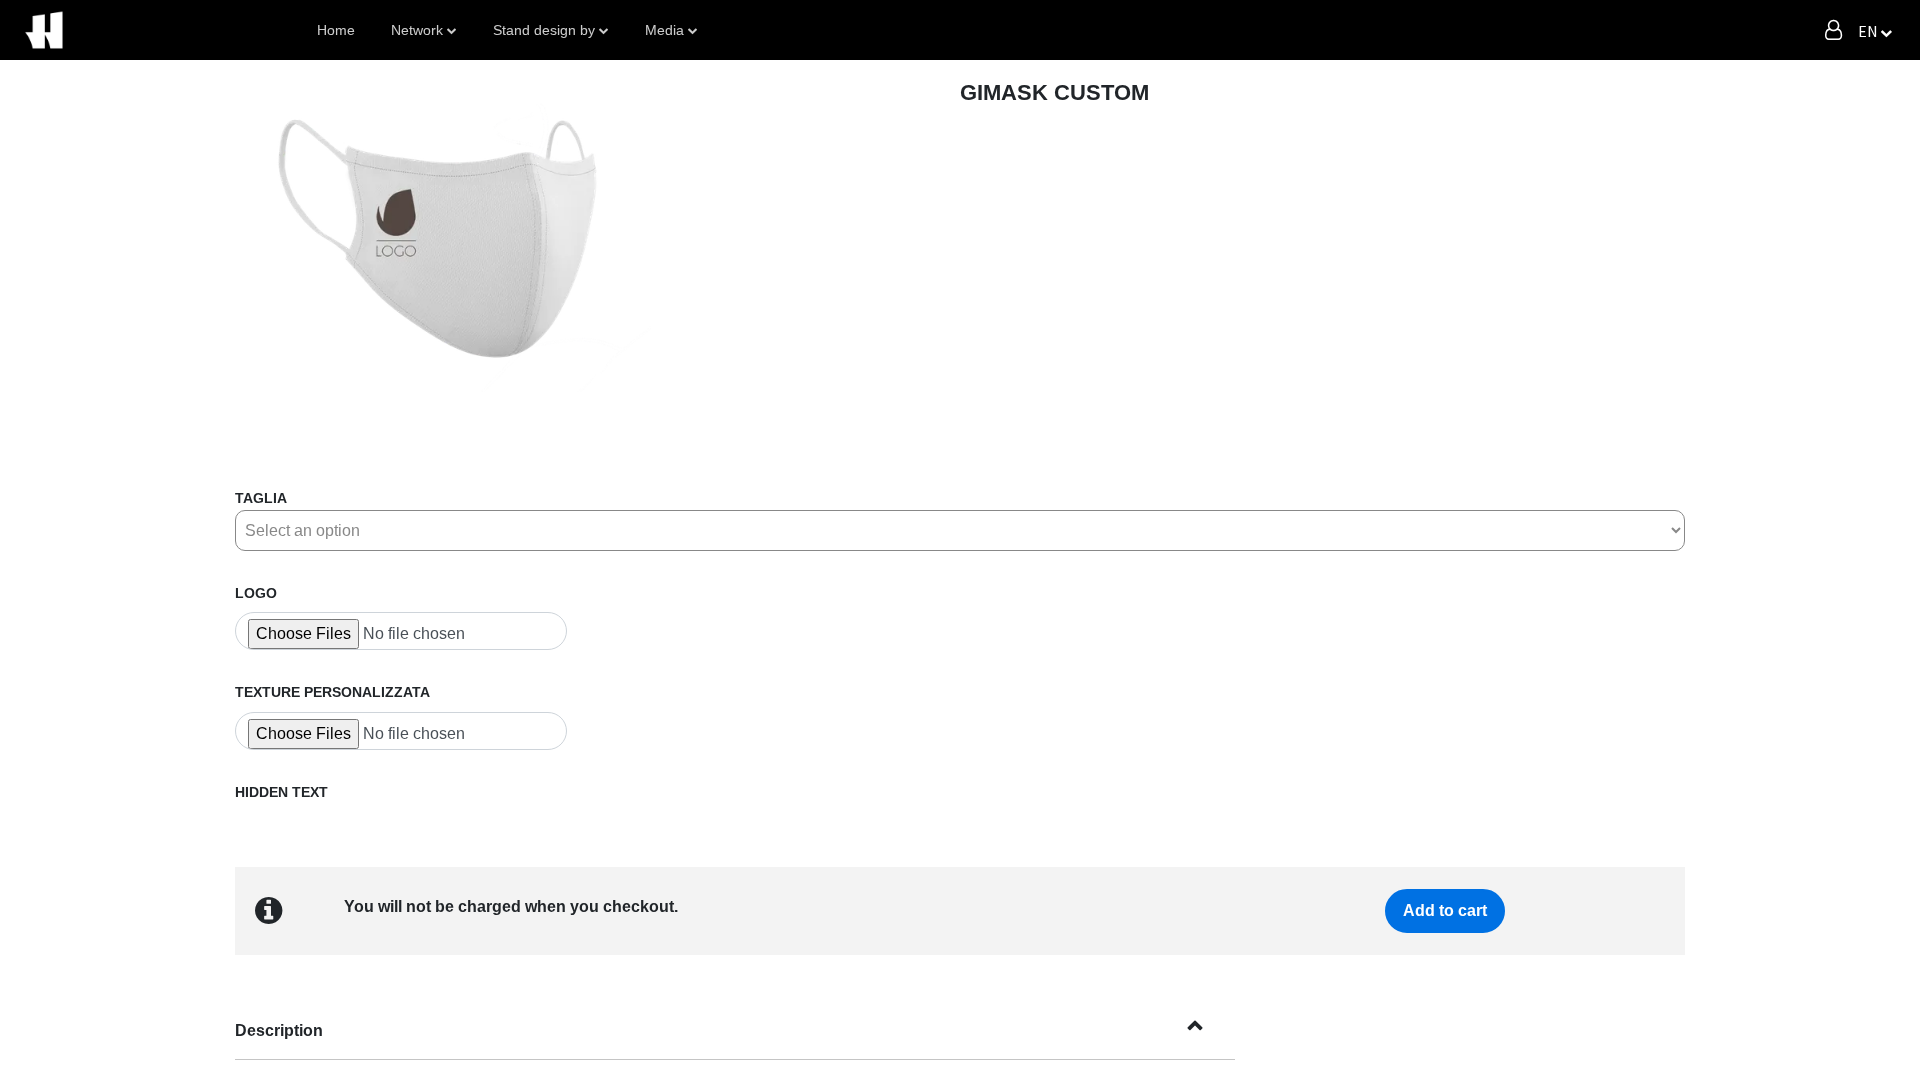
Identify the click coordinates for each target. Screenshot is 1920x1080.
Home (336, 30)
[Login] (1833, 30)
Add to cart (1445, 910)
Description (279, 1030)
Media (664, 30)
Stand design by (544, 30)
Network (417, 30)
